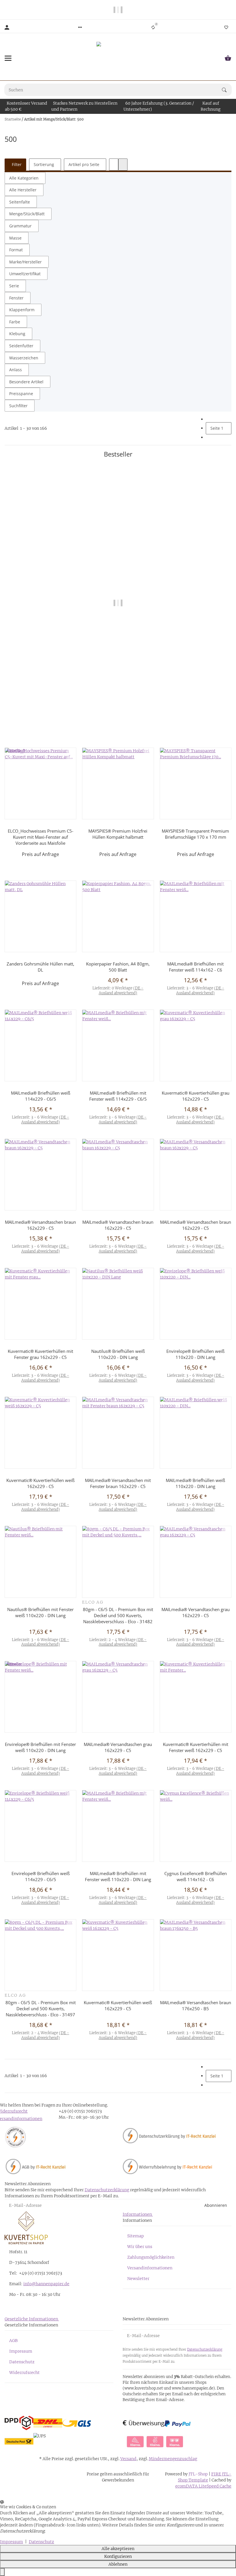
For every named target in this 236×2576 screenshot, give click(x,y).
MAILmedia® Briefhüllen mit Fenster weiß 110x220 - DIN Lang (118, 1876)
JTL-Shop (199, 2474)
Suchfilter (18, 406)
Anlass (16, 370)
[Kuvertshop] (118, 58)
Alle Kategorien (24, 178)
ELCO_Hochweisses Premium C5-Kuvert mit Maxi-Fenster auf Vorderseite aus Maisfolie (41, 837)
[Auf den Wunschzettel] (226, 487)
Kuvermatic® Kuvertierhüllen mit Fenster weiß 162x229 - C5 (196, 1747)
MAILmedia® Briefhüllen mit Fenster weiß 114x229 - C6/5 (118, 1096)
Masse (15, 238)
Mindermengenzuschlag (173, 2459)
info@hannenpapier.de (46, 2284)
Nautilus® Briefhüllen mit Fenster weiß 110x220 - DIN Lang (40, 1612)
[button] (80, 27)
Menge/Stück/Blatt (27, 214)
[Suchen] (227, 90)
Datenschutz (22, 2362)
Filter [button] (16, 164)
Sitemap (136, 2236)
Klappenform (22, 310)
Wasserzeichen (24, 358)
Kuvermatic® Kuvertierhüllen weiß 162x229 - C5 (40, 1483)
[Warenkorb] (228, 58)
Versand (128, 2459)
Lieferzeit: (118, 733)
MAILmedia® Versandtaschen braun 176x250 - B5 (196, 2005)
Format (16, 250)
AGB (13, 2341)
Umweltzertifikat (25, 274)
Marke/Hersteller (25, 262)
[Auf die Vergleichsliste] (226, 480)
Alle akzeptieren (118, 2549)
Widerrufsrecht (24, 2373)
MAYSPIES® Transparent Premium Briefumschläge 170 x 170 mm (195, 834)
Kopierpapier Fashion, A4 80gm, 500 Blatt (118, 967)
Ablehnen (118, 2564)
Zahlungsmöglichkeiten (151, 2257)
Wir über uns (140, 2247)
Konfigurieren (118, 2556)
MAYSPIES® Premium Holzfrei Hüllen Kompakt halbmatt (118, 834)
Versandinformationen (150, 2268)
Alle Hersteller (23, 190)
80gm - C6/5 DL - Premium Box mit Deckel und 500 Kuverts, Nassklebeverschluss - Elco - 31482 (118, 1615)
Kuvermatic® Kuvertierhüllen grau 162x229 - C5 (196, 1096)
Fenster (16, 298)
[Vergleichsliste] (153, 27)
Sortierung (44, 164)
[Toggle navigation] (8, 58)
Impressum (21, 2351)
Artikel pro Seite (84, 164)
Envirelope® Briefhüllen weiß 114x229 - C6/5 (41, 1876)
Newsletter (138, 2279)
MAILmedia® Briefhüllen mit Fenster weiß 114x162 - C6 (195, 967)
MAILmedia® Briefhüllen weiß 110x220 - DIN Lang (195, 1483)
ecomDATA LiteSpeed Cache (203, 2486)
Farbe (15, 322)
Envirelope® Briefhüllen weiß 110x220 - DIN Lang (195, 1354)
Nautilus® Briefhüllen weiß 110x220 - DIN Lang (118, 1354)
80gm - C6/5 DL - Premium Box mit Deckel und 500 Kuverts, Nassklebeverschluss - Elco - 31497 (41, 2009)
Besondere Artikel (26, 382)
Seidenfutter (21, 346)
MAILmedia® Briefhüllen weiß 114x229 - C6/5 (41, 1096)
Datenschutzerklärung (107, 2190)
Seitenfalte (20, 202)
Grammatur (20, 226)
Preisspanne (21, 394)
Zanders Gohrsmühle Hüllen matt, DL (40, 967)
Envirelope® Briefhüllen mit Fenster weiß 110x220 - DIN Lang (118, 714)
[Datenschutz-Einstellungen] (2, 2572)
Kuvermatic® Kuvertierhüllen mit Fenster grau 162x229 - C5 (40, 1354)
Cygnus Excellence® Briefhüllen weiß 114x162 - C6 (196, 1876)
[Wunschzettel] (226, 27)
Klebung (17, 334)
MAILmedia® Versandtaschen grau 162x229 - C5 (196, 1612)
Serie (14, 286)
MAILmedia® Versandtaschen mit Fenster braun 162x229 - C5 (118, 1483)
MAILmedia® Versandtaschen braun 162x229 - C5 (40, 1225)
